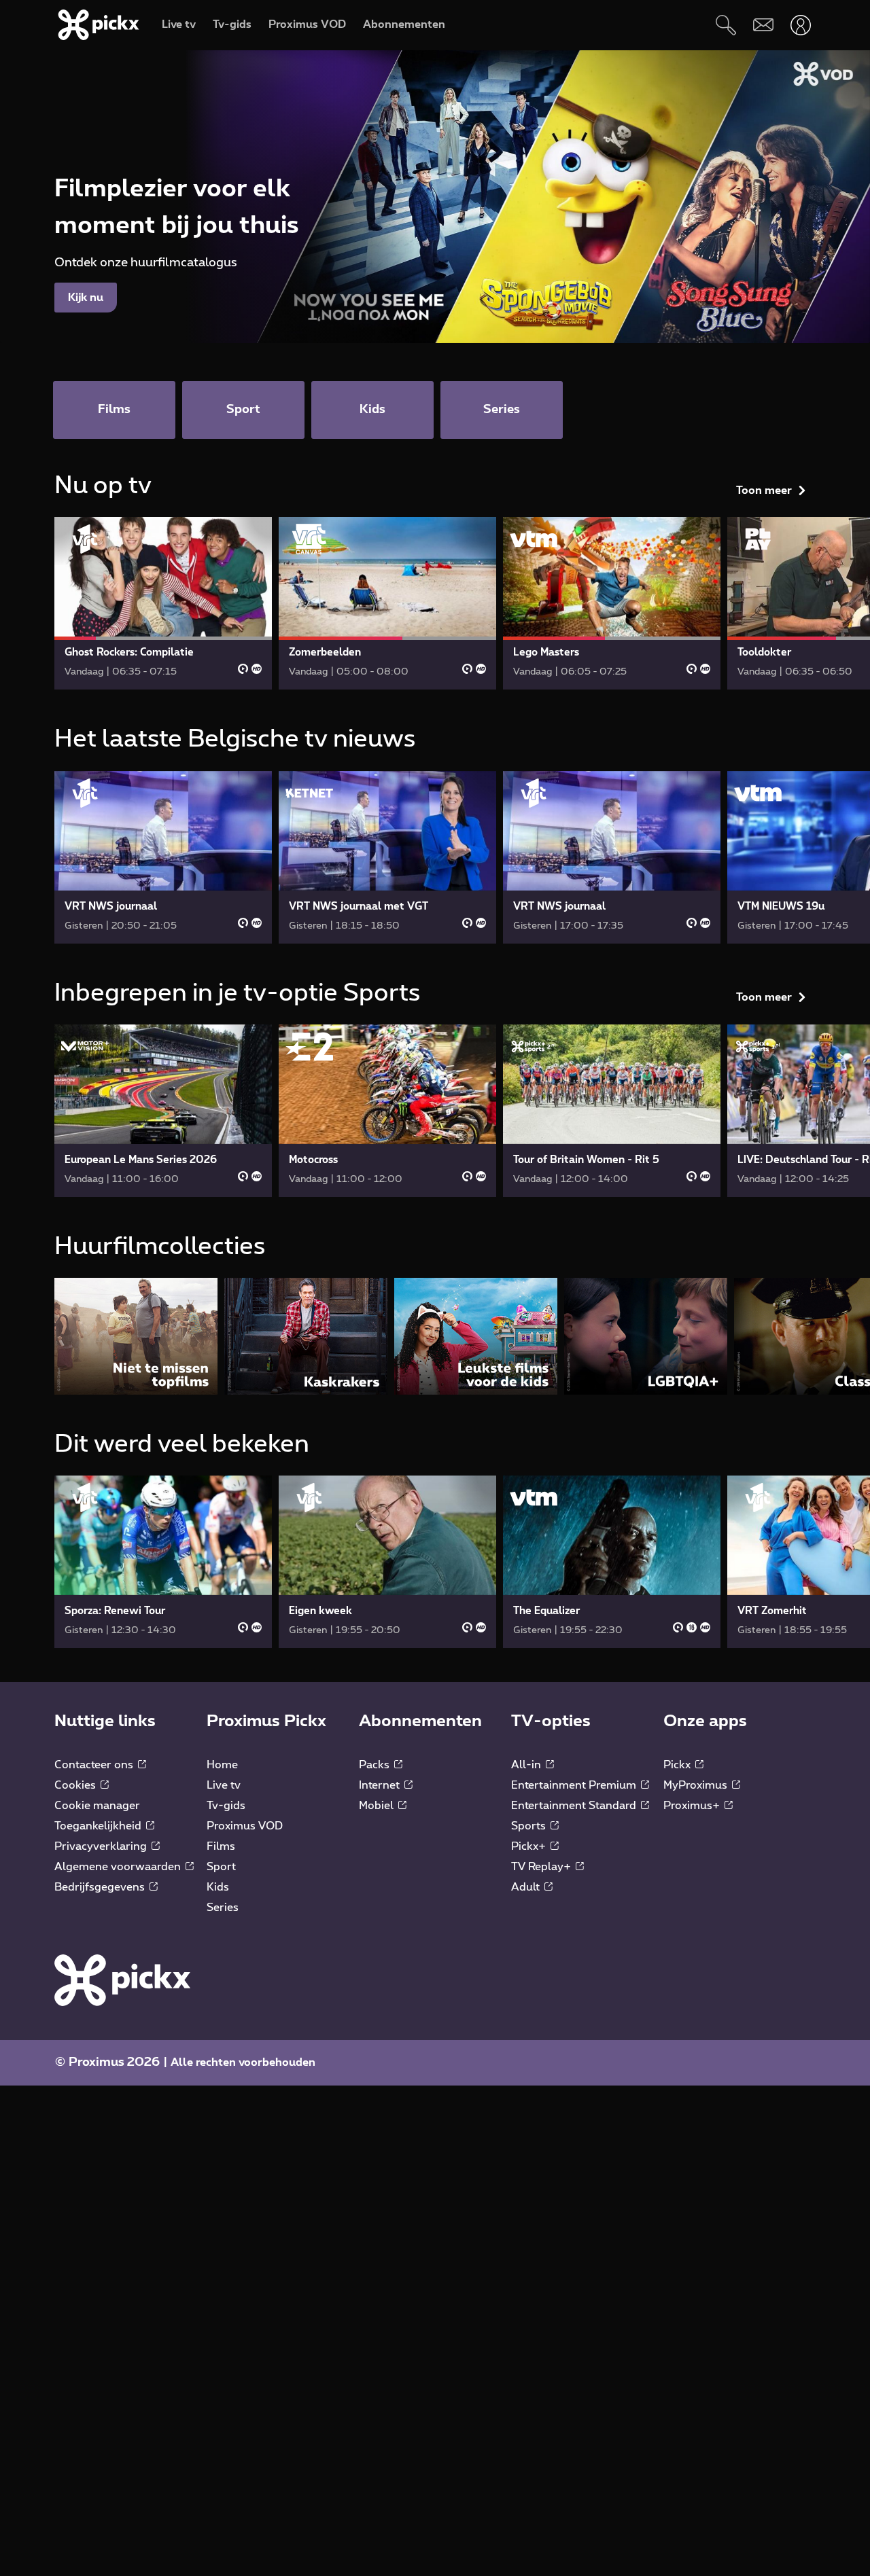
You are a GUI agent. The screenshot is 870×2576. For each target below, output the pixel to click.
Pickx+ (530, 1846)
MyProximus (697, 1785)
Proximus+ (693, 1806)
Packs (376, 1765)
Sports (530, 1826)
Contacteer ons (95, 1765)
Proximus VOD (245, 1826)
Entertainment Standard (575, 1806)
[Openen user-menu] (800, 25)
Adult (527, 1887)
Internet (381, 1785)
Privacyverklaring (102, 1846)
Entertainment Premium (575, 1785)
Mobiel (378, 1806)
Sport (221, 1867)
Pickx (678, 1765)
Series (223, 1908)
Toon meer (764, 490)
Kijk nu (86, 298)
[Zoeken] (726, 25)
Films (221, 1846)
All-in (527, 1765)
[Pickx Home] (122, 1980)
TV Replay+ (542, 1867)
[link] (163, 603)
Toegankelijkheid (99, 1826)
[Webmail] (763, 25)
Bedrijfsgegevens (101, 1887)
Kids (218, 1887)
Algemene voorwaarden (119, 1867)
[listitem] (136, 1336)
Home (222, 1765)
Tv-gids (226, 1806)
